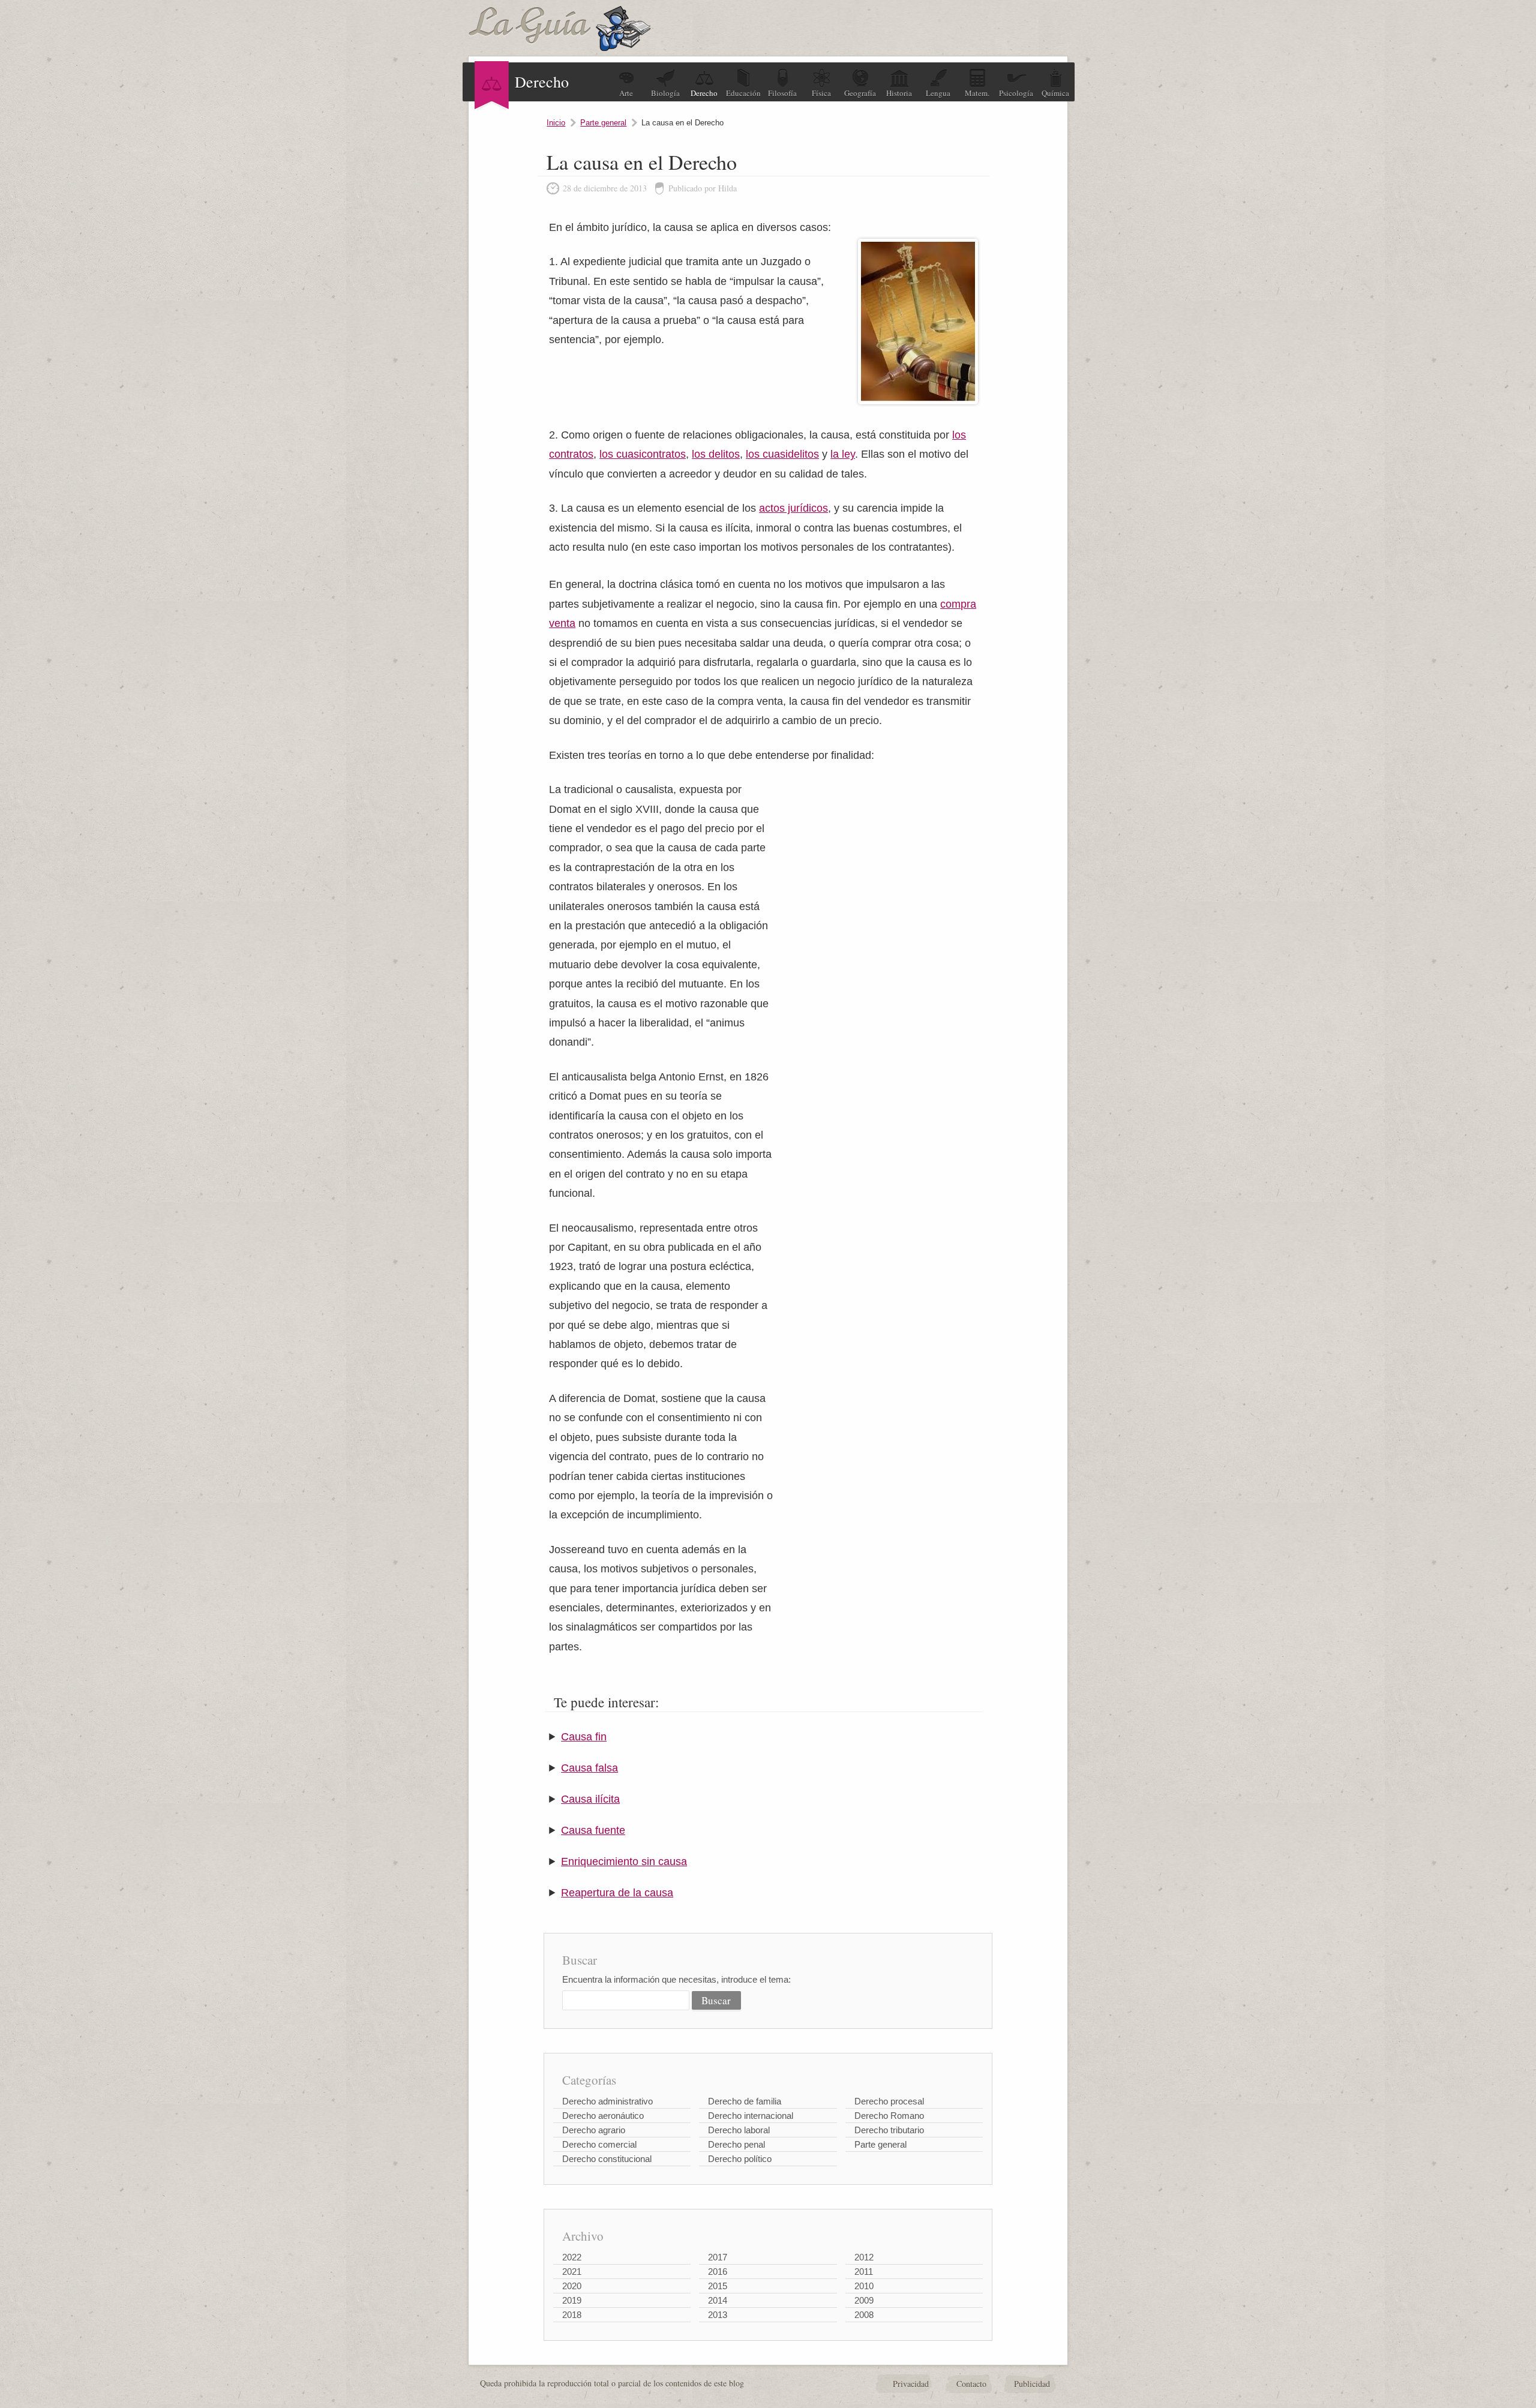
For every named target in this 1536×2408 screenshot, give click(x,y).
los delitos (716, 454)
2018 (572, 2315)
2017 (718, 2257)
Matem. (977, 93)
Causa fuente (593, 1830)
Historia (899, 93)
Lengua (938, 93)
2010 (864, 2286)
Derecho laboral (739, 2130)
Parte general (603, 123)
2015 (718, 2286)
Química (1055, 93)
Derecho (704, 93)
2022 (572, 2257)
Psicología (1016, 93)
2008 (864, 2315)
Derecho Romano (889, 2116)
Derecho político (740, 2159)
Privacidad (911, 2384)
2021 (572, 2272)
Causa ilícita (590, 1799)
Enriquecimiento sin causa (624, 1861)
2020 (572, 2286)
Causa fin (584, 1737)
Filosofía (782, 93)
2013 (718, 2315)
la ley (843, 454)
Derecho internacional (751, 2116)
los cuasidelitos (782, 454)
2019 (572, 2300)
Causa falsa (589, 1768)
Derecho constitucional (607, 2159)
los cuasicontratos (643, 454)
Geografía (860, 93)
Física (821, 93)
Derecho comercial (599, 2144)
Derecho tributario (889, 2130)
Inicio (556, 123)
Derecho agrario (594, 2130)
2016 (718, 2272)
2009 (864, 2300)
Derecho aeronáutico (603, 2116)
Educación (743, 93)
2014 (718, 2300)
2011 (864, 2272)
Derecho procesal (889, 2101)
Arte (626, 93)
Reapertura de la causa (617, 1893)
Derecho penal (736, 2144)
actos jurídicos (793, 508)
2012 (864, 2257)
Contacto (971, 2384)
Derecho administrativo (607, 2101)
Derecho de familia (745, 2101)
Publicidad (1032, 2384)
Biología (665, 93)
